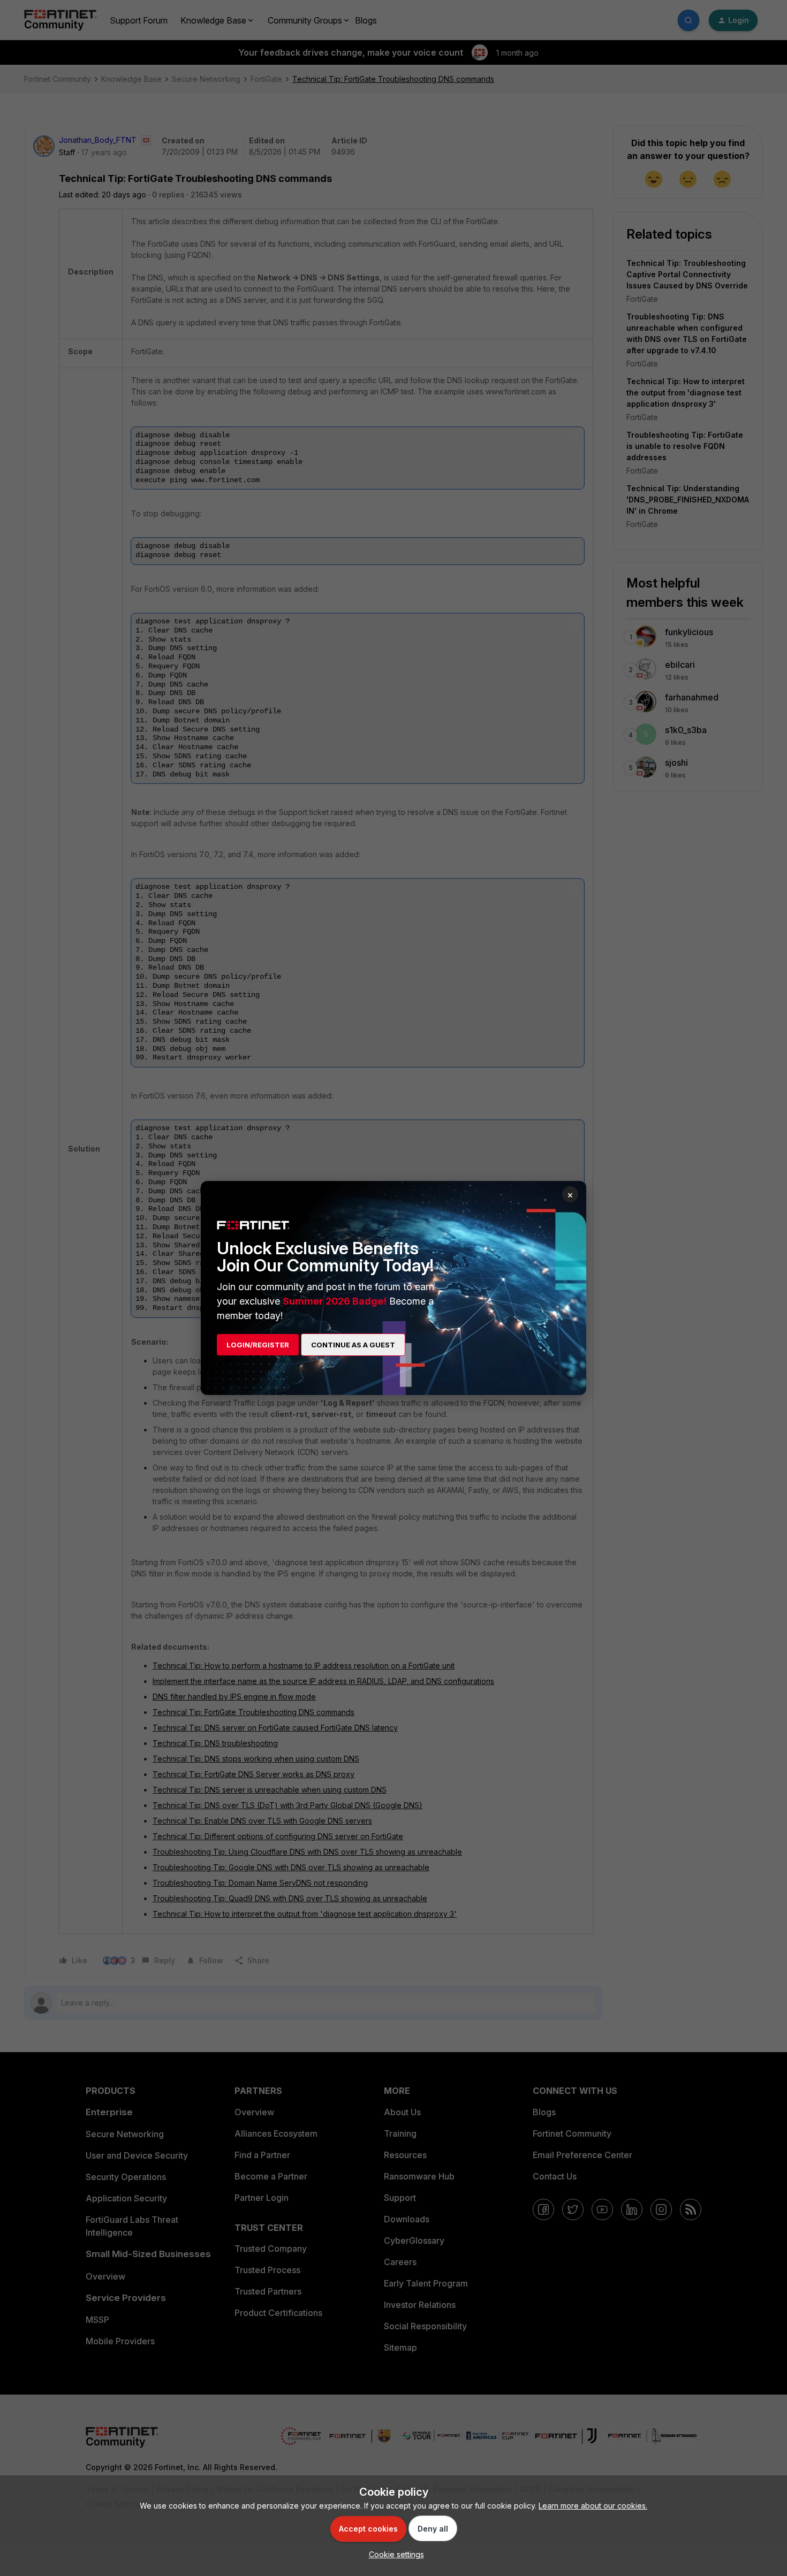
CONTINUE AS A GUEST (353, 1345)
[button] (394, 2554)
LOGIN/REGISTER (258, 1345)
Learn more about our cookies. (593, 2506)
